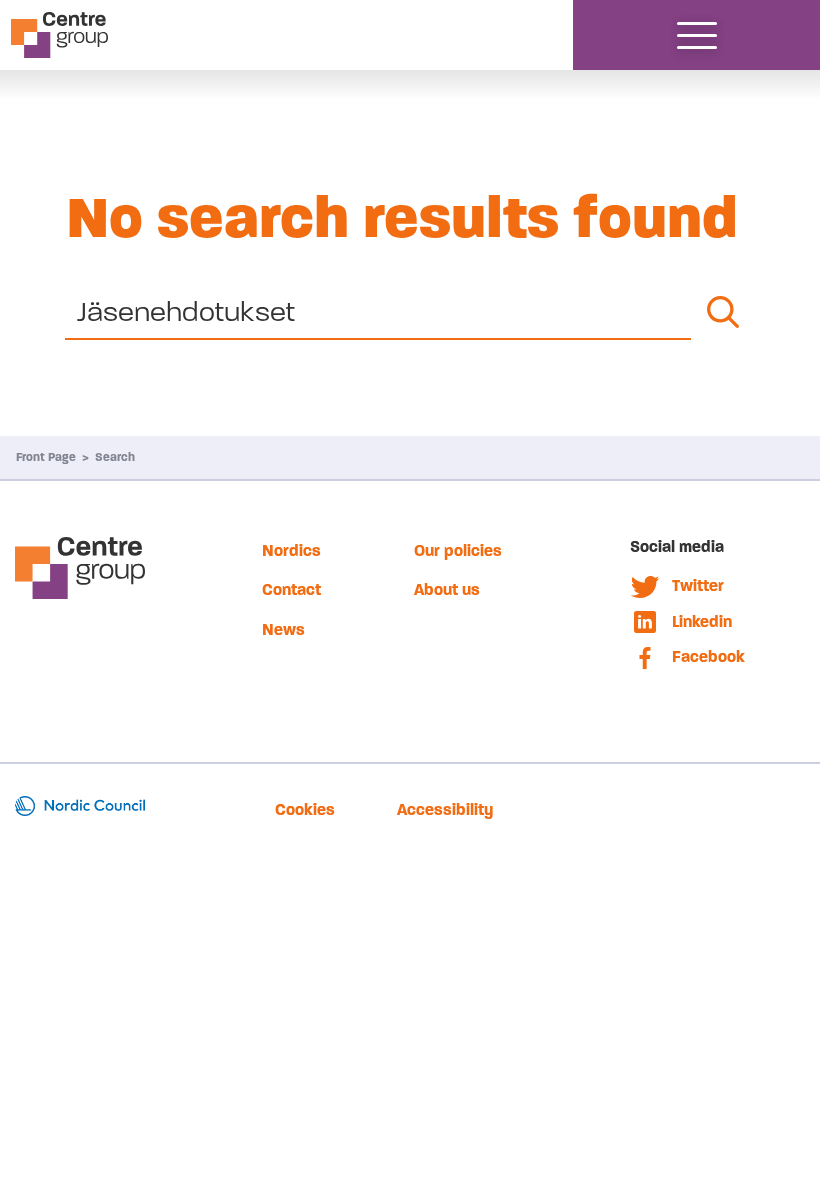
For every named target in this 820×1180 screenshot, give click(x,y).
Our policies (458, 550)
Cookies (305, 809)
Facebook (708, 656)
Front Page (46, 457)
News (283, 629)
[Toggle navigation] (697, 35)
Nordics (291, 550)
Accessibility (445, 809)
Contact (291, 589)
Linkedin (702, 621)
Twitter (698, 585)
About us (447, 589)
